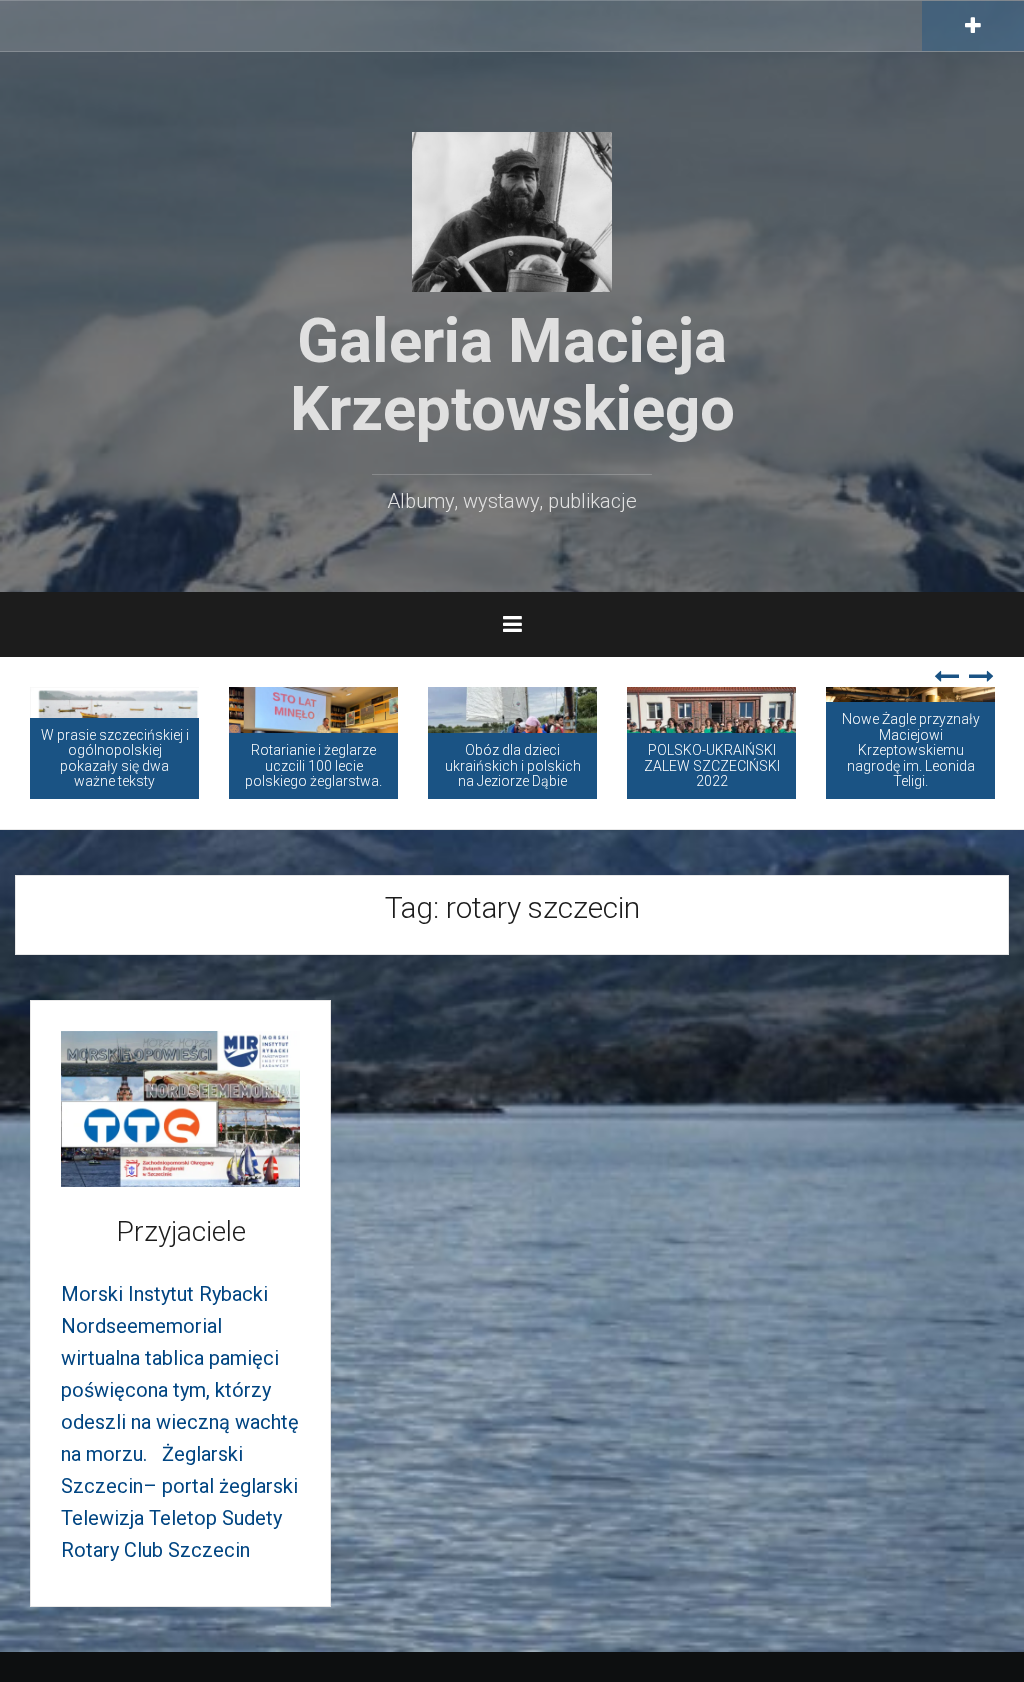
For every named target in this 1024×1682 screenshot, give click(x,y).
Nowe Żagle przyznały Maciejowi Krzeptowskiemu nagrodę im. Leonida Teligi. (911, 750)
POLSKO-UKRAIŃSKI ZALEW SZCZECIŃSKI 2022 (712, 765)
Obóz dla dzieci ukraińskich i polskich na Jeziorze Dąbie (513, 765)
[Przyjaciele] (180, 1107)
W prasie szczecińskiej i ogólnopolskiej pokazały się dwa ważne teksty (115, 758)
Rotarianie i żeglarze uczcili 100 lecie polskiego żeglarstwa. (313, 765)
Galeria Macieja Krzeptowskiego (512, 374)
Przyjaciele (181, 1231)
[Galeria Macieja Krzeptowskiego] (512, 210)
